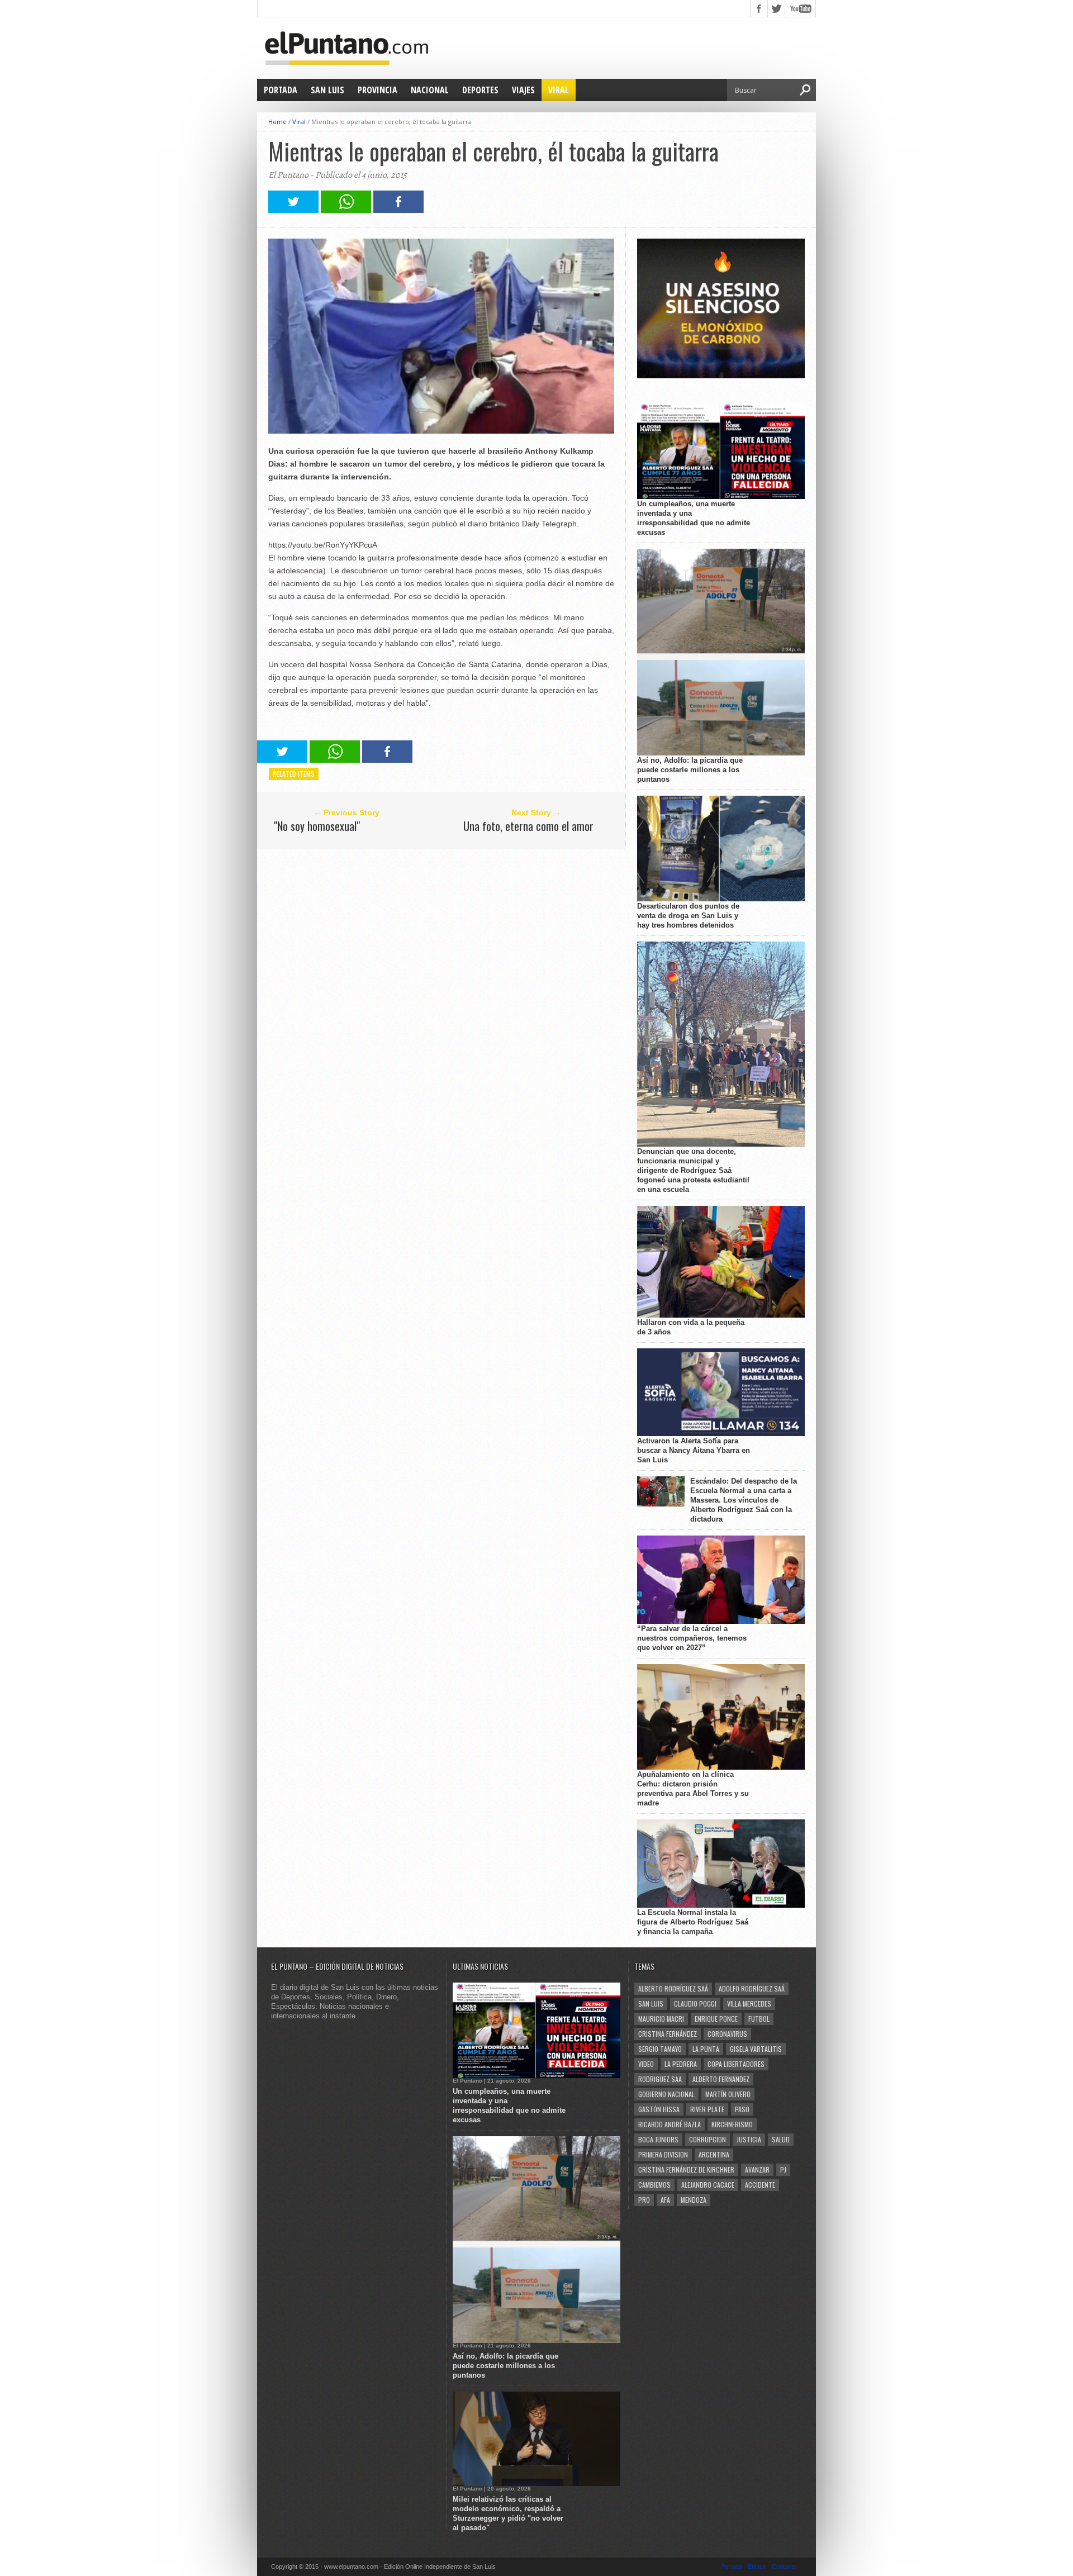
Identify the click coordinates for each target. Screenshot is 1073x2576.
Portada (281, 90)
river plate (707, 2109)
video (646, 2064)
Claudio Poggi (695, 2004)
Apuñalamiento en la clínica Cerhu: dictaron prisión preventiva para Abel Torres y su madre (693, 1789)
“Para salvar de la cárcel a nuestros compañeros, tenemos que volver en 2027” (692, 1638)
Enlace (757, 2567)
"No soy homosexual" (317, 826)
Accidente (760, 2185)
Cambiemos (654, 2185)
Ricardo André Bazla (670, 2124)
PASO (742, 2109)
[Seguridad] (721, 376)
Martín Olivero (728, 2094)
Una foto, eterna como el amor (528, 826)
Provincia (378, 90)
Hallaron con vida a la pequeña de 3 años (691, 1327)
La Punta (706, 2049)
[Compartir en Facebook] (398, 210)
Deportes (480, 90)
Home (277, 122)
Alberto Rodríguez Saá (673, 1988)
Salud (781, 2139)
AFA (665, 2200)
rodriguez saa (660, 2079)
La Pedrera (681, 2064)
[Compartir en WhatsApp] (346, 210)
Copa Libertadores (736, 2064)
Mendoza (694, 2200)
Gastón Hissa (659, 2109)
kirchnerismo (732, 2124)
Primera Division (663, 2154)
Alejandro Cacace (708, 2185)
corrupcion (708, 2139)
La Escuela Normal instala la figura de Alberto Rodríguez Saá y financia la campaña (693, 1922)
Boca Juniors (658, 2139)
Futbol (759, 2019)
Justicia (749, 2139)
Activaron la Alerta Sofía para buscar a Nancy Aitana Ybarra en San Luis (694, 1450)
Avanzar (757, 2169)
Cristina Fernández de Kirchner (686, 2169)
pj (783, 2169)
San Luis (327, 90)
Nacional (430, 90)
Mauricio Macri (661, 2019)
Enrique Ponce (716, 2019)
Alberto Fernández (721, 2079)
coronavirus (727, 2034)
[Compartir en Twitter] (293, 210)
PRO (644, 2200)
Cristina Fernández (668, 2034)
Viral (559, 90)
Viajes (523, 90)
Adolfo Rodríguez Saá (752, 1988)
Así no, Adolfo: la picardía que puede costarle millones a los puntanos (690, 770)
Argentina (714, 2154)
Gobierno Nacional (666, 2094)
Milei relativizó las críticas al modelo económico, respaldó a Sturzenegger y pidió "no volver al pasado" (508, 2513)
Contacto (784, 2567)
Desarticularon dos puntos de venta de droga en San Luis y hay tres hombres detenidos (688, 916)
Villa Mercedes (749, 2004)
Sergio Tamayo (660, 2049)
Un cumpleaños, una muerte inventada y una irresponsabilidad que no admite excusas (694, 518)
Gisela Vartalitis (756, 2049)
